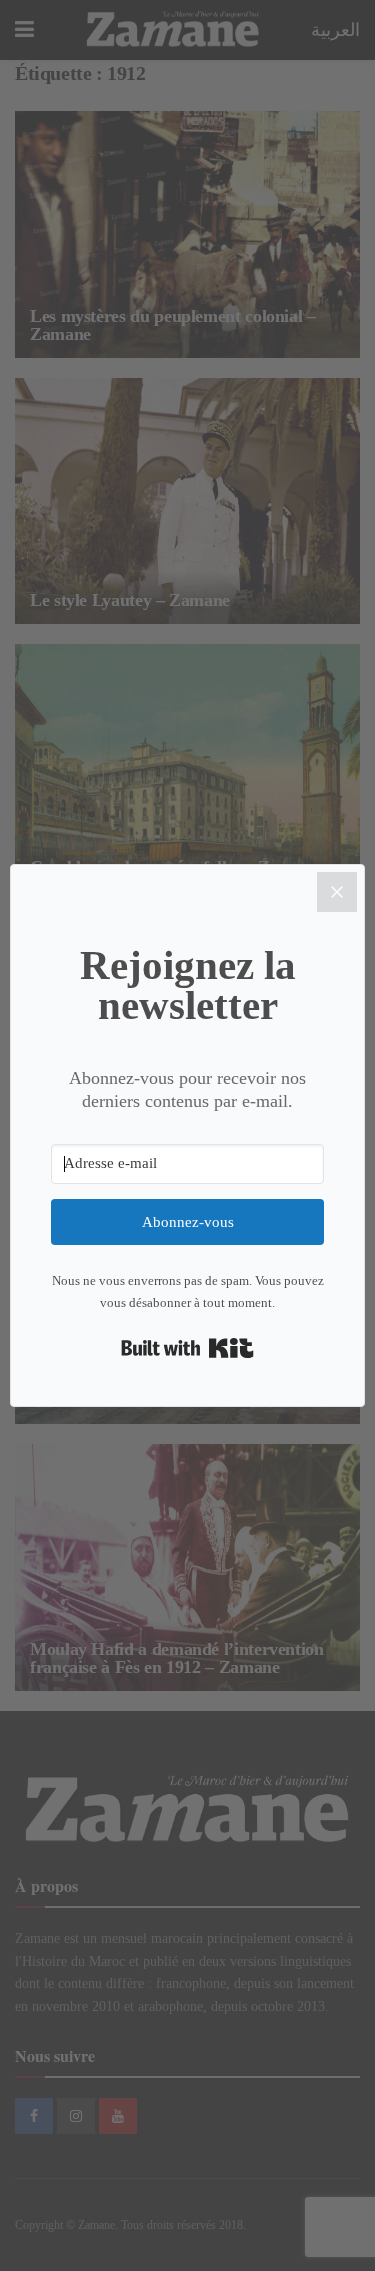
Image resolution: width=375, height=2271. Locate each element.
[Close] (337, 892)
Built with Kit (187, 1348)
